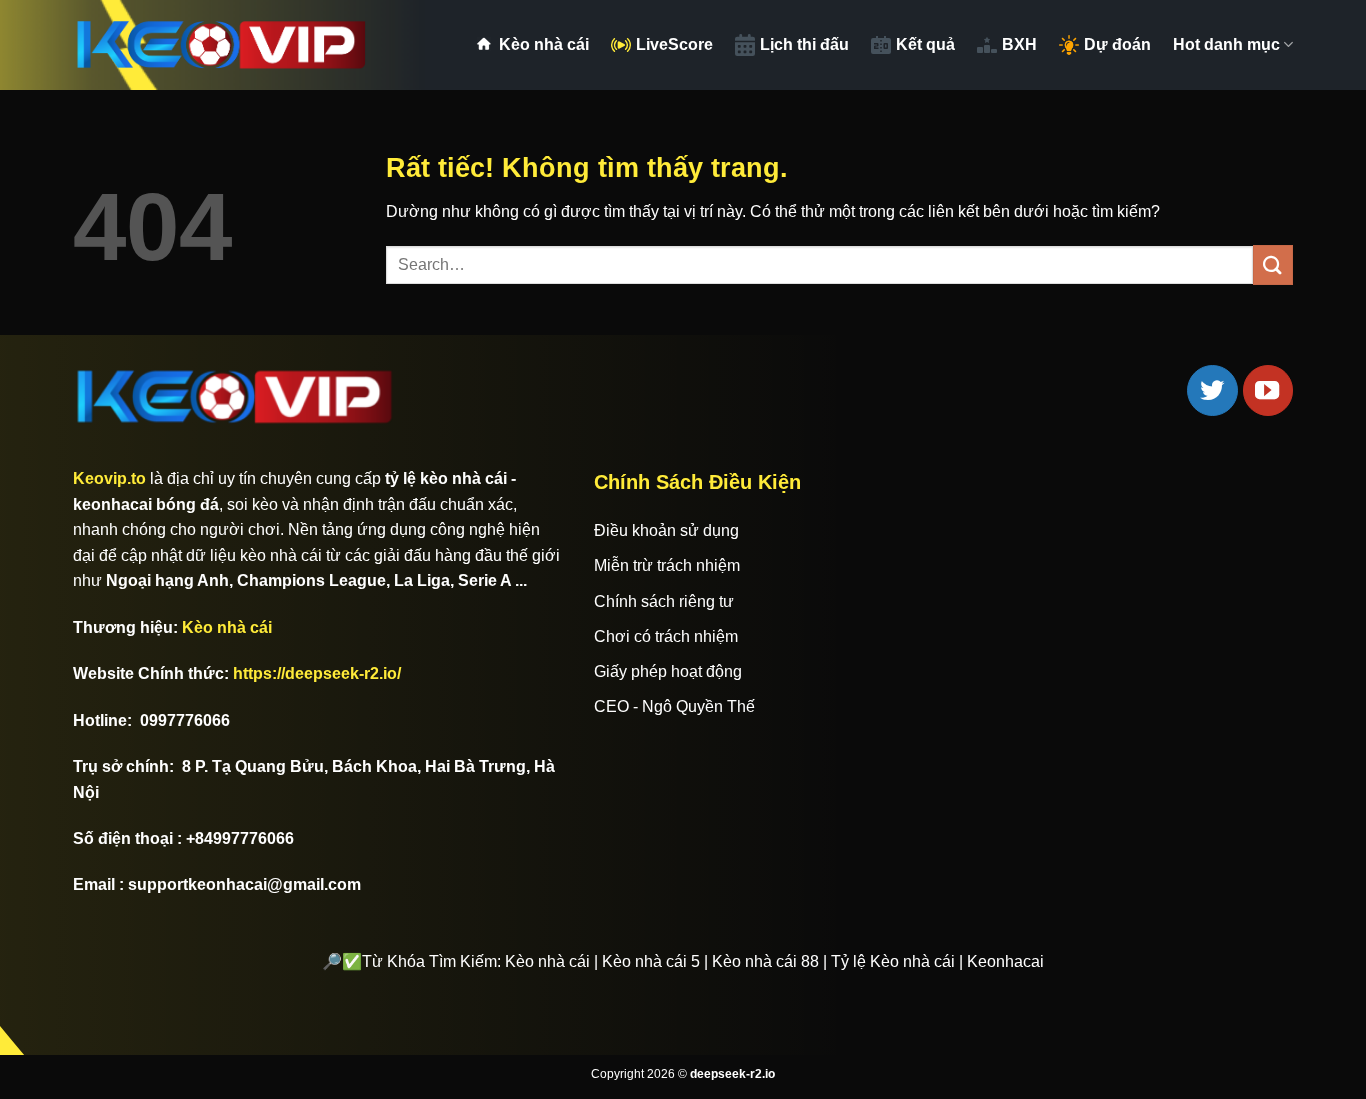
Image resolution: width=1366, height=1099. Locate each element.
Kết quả (925, 44)
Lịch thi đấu (804, 44)
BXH (1019, 44)
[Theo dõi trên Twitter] (1212, 390)
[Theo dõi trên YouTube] (1268, 390)
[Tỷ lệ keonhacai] (223, 45)
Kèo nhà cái (544, 44)
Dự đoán (1117, 44)
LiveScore (674, 44)
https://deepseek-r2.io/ (317, 673)
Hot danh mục (1226, 44)
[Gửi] (1273, 264)
